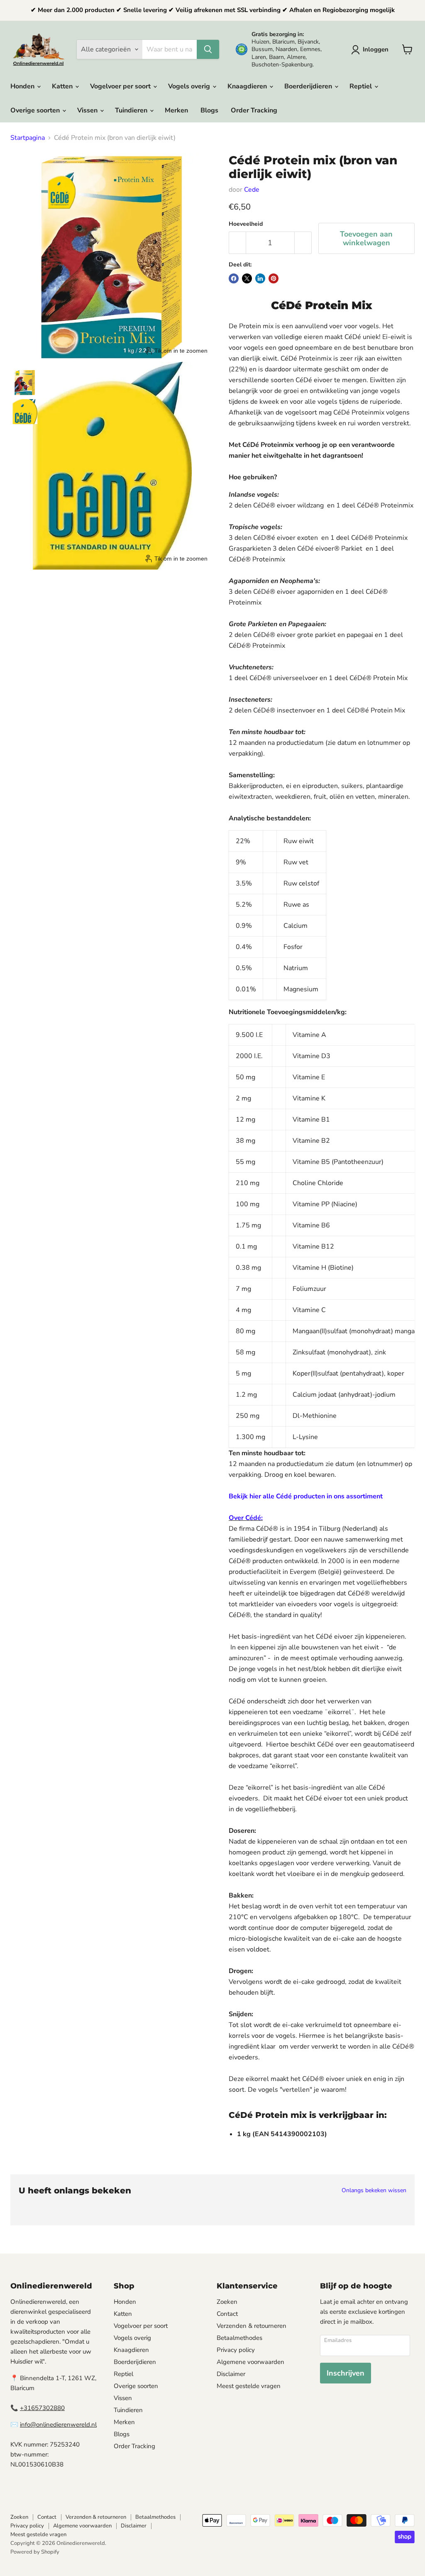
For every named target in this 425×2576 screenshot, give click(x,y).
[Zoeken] (208, 49)
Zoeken (227, 2302)
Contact (227, 2314)
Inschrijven (346, 2373)
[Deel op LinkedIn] (260, 278)
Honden (23, 86)
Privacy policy (236, 2350)
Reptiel (361, 86)
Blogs (209, 110)
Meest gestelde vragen (249, 2386)
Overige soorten (36, 110)
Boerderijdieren (309, 86)
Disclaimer (231, 2374)
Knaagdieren (248, 86)
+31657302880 (42, 2408)
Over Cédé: (246, 1518)
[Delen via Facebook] (234, 278)
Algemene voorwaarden (250, 2362)
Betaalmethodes (239, 2338)
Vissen (88, 110)
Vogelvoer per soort (121, 86)
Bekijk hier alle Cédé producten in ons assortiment (306, 1496)
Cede (252, 190)
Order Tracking (254, 110)
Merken (176, 110)
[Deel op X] (247, 278)
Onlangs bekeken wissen (374, 2191)
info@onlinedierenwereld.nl (58, 2425)
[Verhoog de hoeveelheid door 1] (303, 243)
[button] (371, 50)
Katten (63, 86)
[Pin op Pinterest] (274, 278)
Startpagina (28, 138)
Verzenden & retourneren (252, 2326)
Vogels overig (190, 86)
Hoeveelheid (246, 224)
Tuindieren (132, 110)
